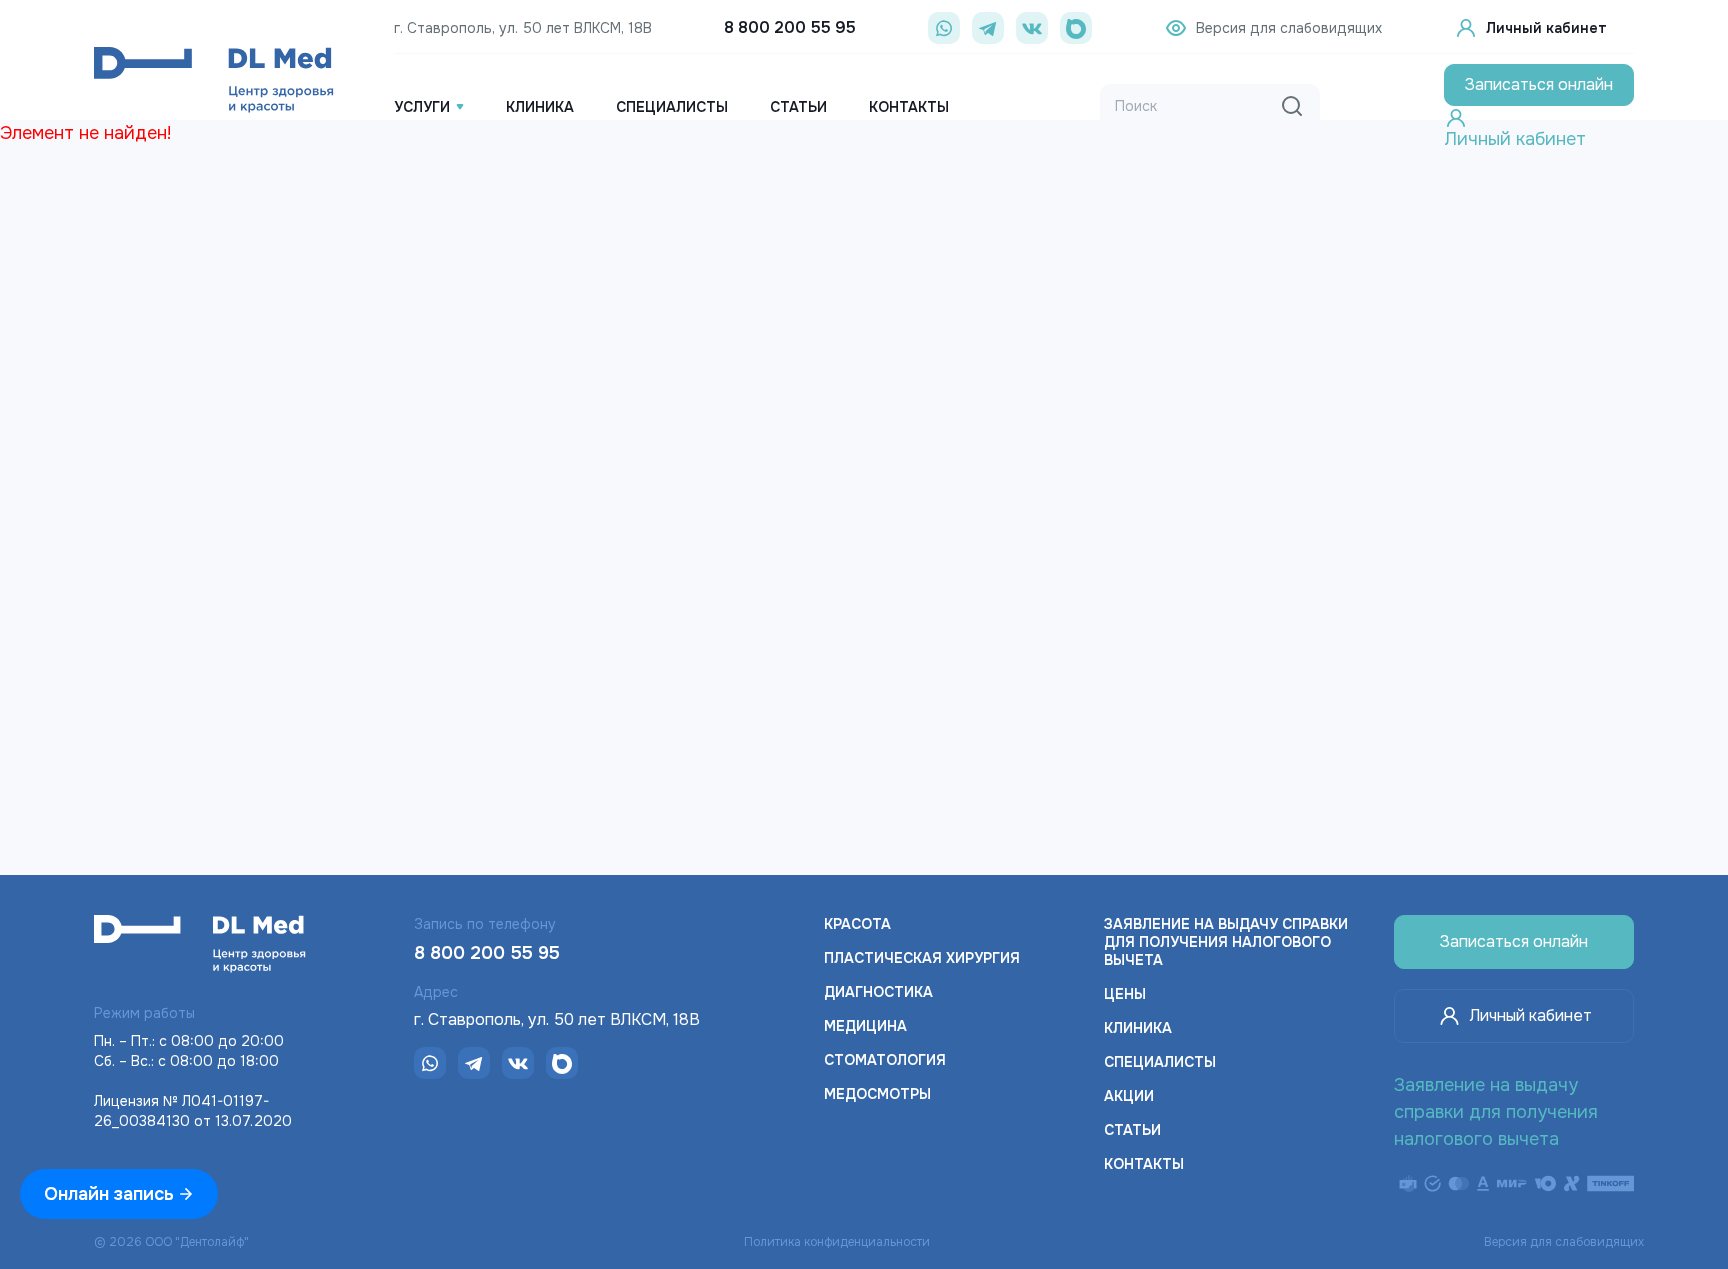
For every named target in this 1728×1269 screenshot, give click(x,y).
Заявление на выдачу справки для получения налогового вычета (1226, 942)
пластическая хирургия (922, 958)
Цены (1125, 994)
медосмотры (877, 1094)
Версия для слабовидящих (1564, 1242)
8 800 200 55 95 (790, 27)
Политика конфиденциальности (837, 1242)
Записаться (1539, 84)
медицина (865, 1026)
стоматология (885, 1060)
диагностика (878, 992)
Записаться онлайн (1514, 941)
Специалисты (1160, 1062)
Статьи (1132, 1130)
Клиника (1138, 1028)
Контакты (1144, 1164)
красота (857, 924)
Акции (1129, 1096)
